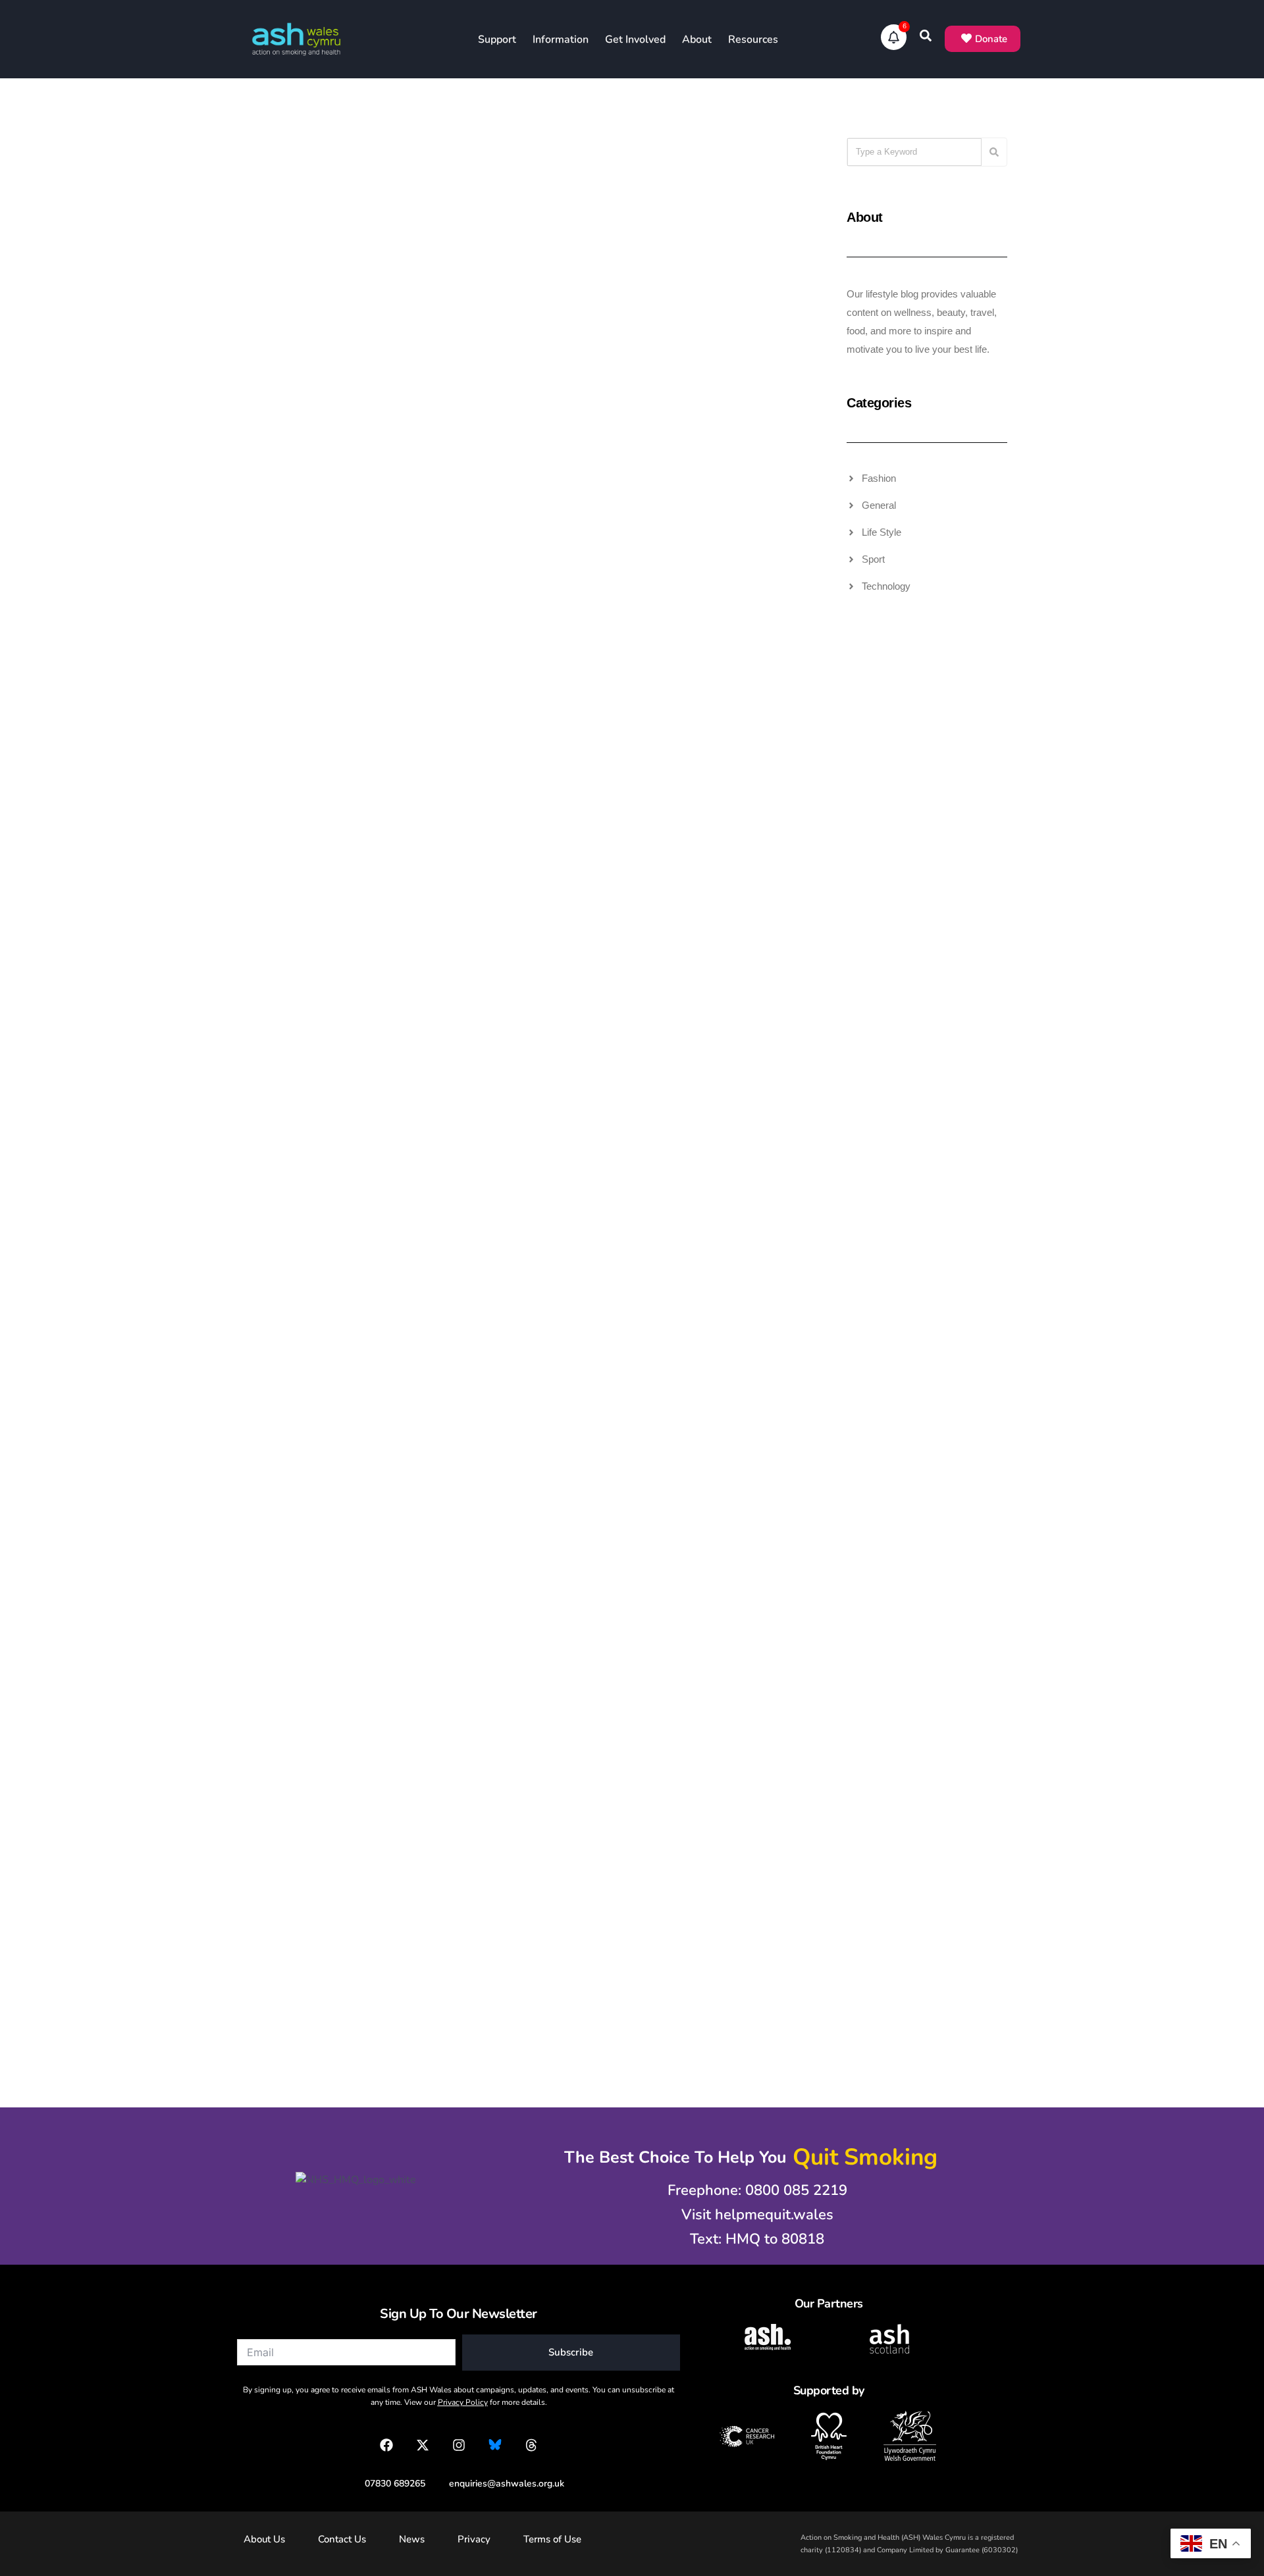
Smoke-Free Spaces (733, 1228)
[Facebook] (386, 2445)
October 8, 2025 (291, 1314)
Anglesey (689, 1165)
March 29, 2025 (671, 1771)
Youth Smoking (549, 785)
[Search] (994, 152)
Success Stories (737, 210)
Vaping (565, 743)
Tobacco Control (543, 189)
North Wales (743, 1186)
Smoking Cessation (733, 189)
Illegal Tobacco (356, 168)
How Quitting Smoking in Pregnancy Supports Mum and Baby (695, 1844)
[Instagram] (459, 2445)
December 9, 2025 (486, 850)
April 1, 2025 (473, 1771)
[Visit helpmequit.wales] (751, 2215)
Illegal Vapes (362, 189)
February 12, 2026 (676, 317)
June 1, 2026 (283, 317)
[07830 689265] (388, 2484)
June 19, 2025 (667, 1314)
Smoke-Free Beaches (729, 1207)
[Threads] (531, 2445)
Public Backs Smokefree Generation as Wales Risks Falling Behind (313, 1387)
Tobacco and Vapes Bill (343, 210)
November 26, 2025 (679, 850)
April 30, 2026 (477, 317)
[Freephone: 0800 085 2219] (751, 2191)
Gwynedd (688, 1186)
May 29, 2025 (285, 1771)
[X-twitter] (423, 2445)
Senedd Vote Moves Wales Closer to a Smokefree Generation (499, 923)
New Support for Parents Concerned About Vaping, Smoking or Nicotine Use (515, 1387)
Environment (743, 1165)
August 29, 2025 (482, 1314)
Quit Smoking (699, 168)
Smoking (752, 168)
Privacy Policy (463, 2402)
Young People (552, 210)
